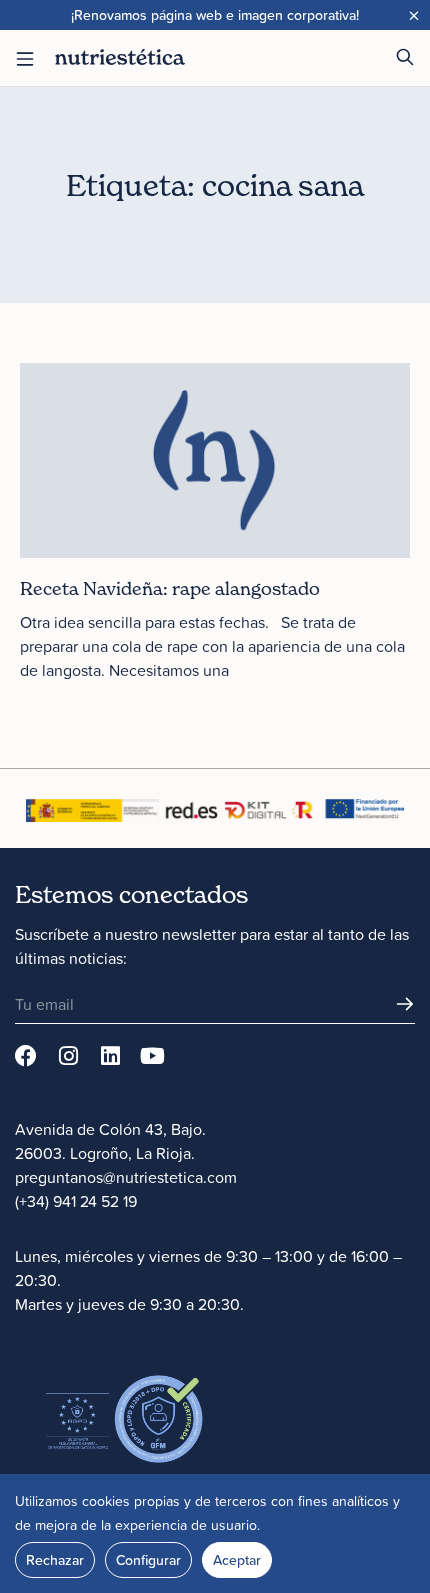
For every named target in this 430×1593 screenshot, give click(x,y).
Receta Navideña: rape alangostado (170, 588)
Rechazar (55, 1560)
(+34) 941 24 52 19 (76, 1201)
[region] (215, 1533)
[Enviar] (405, 1004)
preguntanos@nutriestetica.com (126, 1177)
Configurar (148, 1560)
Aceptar (237, 1560)
